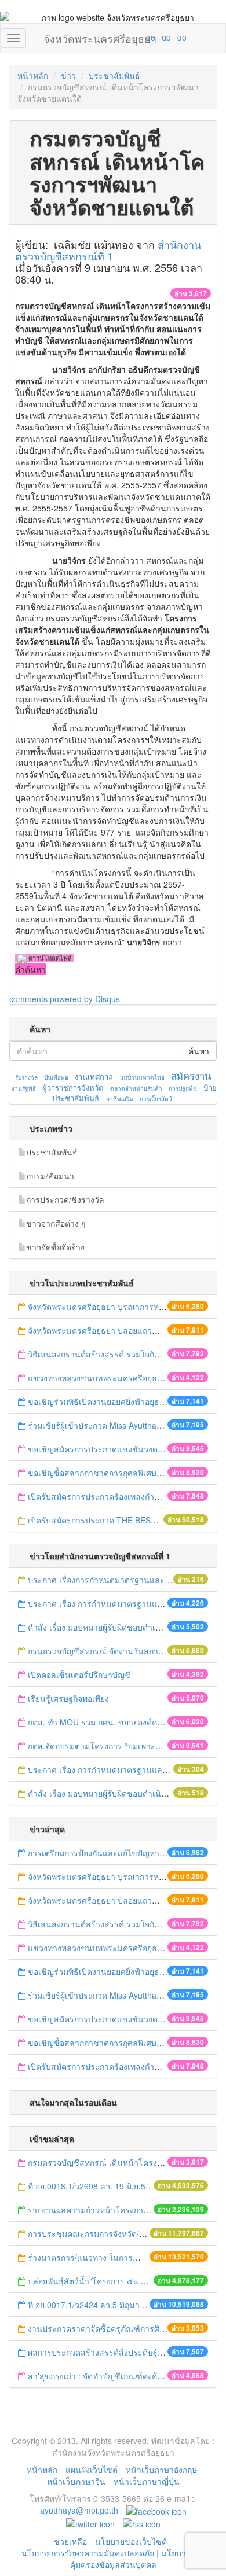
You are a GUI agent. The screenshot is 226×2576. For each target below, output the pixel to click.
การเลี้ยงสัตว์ (156, 1099)
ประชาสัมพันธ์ (114, 75)
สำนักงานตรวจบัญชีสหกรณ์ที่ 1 (108, 250)
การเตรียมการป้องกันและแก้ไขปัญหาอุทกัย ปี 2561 (117, 1853)
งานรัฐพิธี (24, 1088)
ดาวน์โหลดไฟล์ (49, 958)
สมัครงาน (191, 1076)
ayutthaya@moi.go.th (79, 2510)
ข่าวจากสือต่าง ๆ (56, 1223)
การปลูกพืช (183, 1088)
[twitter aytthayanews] (90, 2523)
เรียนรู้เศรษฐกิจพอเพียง (68, 1698)
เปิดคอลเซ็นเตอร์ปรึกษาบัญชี (79, 1675)
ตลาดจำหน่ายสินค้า (136, 1088)
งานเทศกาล (94, 1077)
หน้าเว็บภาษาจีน (76, 2481)
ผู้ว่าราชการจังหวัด (73, 1088)
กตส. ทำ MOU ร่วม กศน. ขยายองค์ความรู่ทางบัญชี (118, 1722)
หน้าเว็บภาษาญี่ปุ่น (147, 2481)
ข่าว (68, 75)
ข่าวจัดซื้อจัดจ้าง (55, 1247)
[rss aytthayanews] (142, 2523)
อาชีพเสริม (120, 1099)
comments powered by (65, 999)
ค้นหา (199, 1051)
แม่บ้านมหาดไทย (142, 1077)
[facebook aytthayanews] (156, 2510)
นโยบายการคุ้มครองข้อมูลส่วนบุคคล (138, 2559)
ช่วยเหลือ (70, 2541)
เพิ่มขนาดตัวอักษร (140, 37)
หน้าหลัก (33, 75)
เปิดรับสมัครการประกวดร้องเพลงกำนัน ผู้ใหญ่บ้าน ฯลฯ (125, 1496)
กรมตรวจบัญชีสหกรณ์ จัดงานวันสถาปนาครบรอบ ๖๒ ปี (126, 1651)
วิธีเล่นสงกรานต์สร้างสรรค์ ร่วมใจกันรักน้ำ (105, 1354)
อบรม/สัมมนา (50, 1176)
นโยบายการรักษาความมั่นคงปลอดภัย (88, 2553)
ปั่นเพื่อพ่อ (56, 1077)
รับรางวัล (26, 1077)
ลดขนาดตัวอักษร (116, 37)
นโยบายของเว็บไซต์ (132, 2541)
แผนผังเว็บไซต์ (92, 2470)
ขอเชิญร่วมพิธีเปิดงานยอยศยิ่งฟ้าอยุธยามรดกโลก (115, 1401)
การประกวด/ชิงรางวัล (65, 1199)
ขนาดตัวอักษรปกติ (128, 37)
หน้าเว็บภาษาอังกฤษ (161, 2470)
